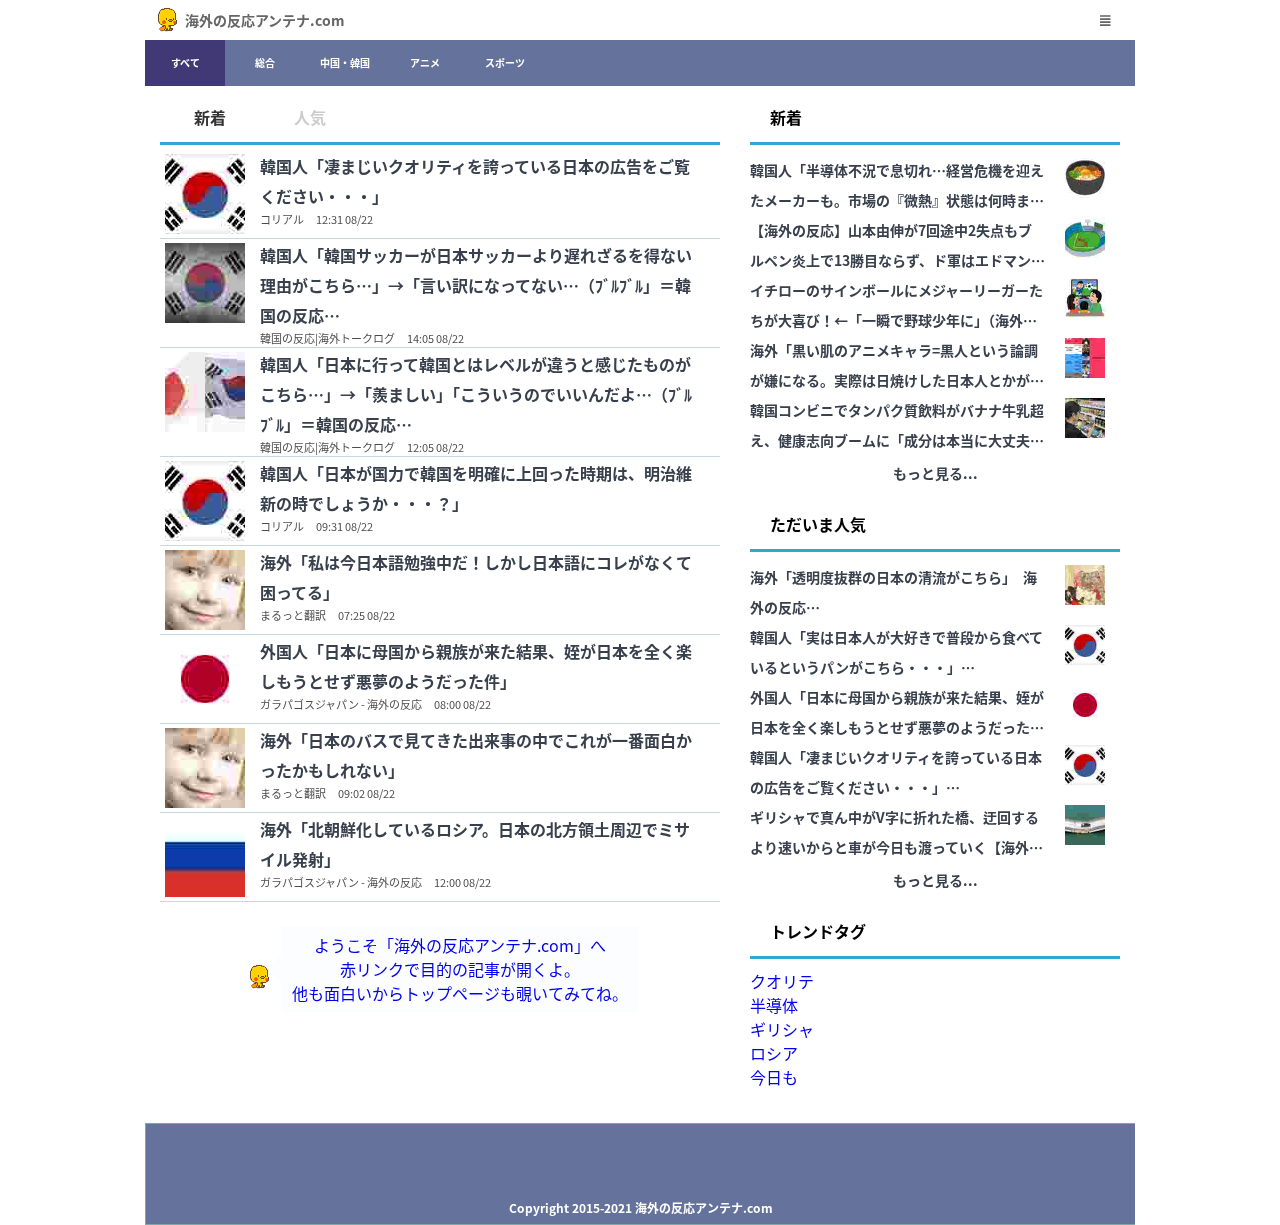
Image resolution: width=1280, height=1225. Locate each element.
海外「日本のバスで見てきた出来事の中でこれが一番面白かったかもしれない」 (476, 755)
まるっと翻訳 (293, 615)
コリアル (282, 219)
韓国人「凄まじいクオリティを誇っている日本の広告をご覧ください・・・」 (475, 181)
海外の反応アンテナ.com (265, 20)
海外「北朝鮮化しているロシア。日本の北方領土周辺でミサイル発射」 (475, 844)
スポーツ (505, 62)
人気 (310, 117)
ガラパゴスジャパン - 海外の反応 (341, 704)
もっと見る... (935, 473)
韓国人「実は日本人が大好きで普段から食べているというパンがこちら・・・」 (896, 652)
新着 (210, 117)
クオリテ (782, 981)
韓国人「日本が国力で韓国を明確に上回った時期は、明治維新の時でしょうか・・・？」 (476, 488)
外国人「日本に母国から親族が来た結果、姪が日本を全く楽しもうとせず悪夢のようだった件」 (476, 666)
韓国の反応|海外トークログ (327, 338)
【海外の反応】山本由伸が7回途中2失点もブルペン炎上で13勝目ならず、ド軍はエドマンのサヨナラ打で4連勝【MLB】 (897, 247)
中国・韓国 (345, 62)
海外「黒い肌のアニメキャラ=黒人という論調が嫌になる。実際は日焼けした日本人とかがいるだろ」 (897, 367)
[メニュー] (1105, 20)
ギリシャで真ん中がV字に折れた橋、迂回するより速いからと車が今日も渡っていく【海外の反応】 (896, 834)
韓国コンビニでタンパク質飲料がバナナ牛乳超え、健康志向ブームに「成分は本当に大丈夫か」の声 (897, 427)
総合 (265, 62)
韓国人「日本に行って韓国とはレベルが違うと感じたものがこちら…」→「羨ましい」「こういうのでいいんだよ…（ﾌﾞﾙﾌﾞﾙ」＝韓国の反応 (476, 394)
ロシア (774, 1053)
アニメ (425, 62)
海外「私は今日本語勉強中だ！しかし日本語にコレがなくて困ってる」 (476, 577)
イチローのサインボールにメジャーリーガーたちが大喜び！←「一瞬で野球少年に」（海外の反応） (896, 307)
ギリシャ (782, 1029)
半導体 (774, 1005)
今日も (774, 1077)
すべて (185, 62)
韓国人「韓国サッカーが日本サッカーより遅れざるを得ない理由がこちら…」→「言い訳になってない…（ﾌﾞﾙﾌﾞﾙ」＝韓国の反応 (476, 285)
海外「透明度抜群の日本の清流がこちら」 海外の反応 (893, 592)
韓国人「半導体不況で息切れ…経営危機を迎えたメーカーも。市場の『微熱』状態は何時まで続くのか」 (897, 187)
